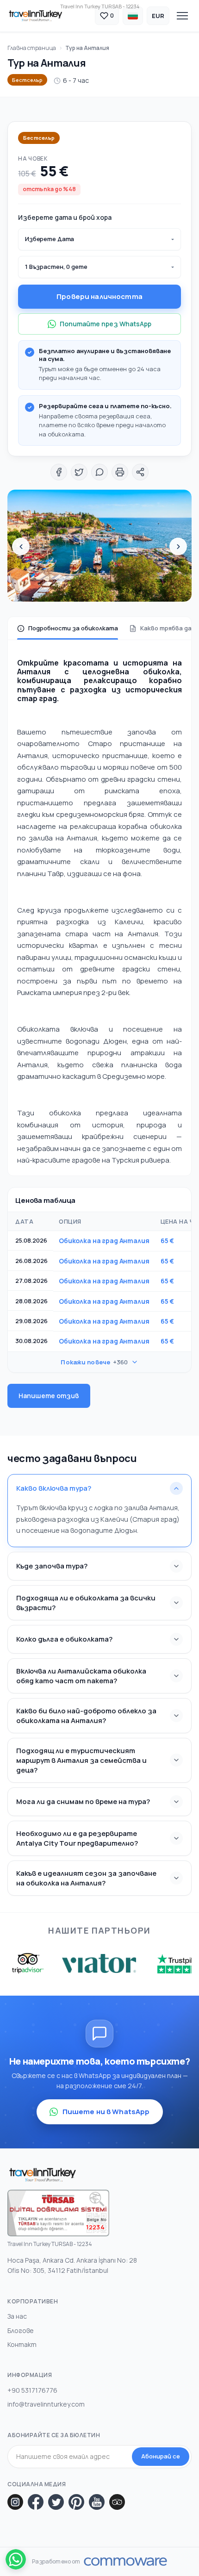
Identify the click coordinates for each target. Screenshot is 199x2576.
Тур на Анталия (87, 48)
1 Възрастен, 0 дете (56, 267)
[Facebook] (36, 2502)
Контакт (22, 2344)
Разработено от (56, 2562)
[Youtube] (97, 2502)
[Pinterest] (76, 2502)
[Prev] (21, 547)
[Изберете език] (133, 16)
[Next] (178, 547)
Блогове (21, 2330)
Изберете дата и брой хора (65, 217)
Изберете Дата (50, 239)
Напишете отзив (49, 1396)
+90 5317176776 (32, 2390)
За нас (17, 2316)
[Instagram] (15, 2502)
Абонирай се (161, 2456)
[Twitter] (56, 2502)
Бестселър (27, 80)
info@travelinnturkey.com (46, 2404)
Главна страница (32, 48)
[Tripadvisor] (117, 2502)
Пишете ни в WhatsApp (106, 2112)
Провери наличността (99, 296)
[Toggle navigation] (182, 16)
